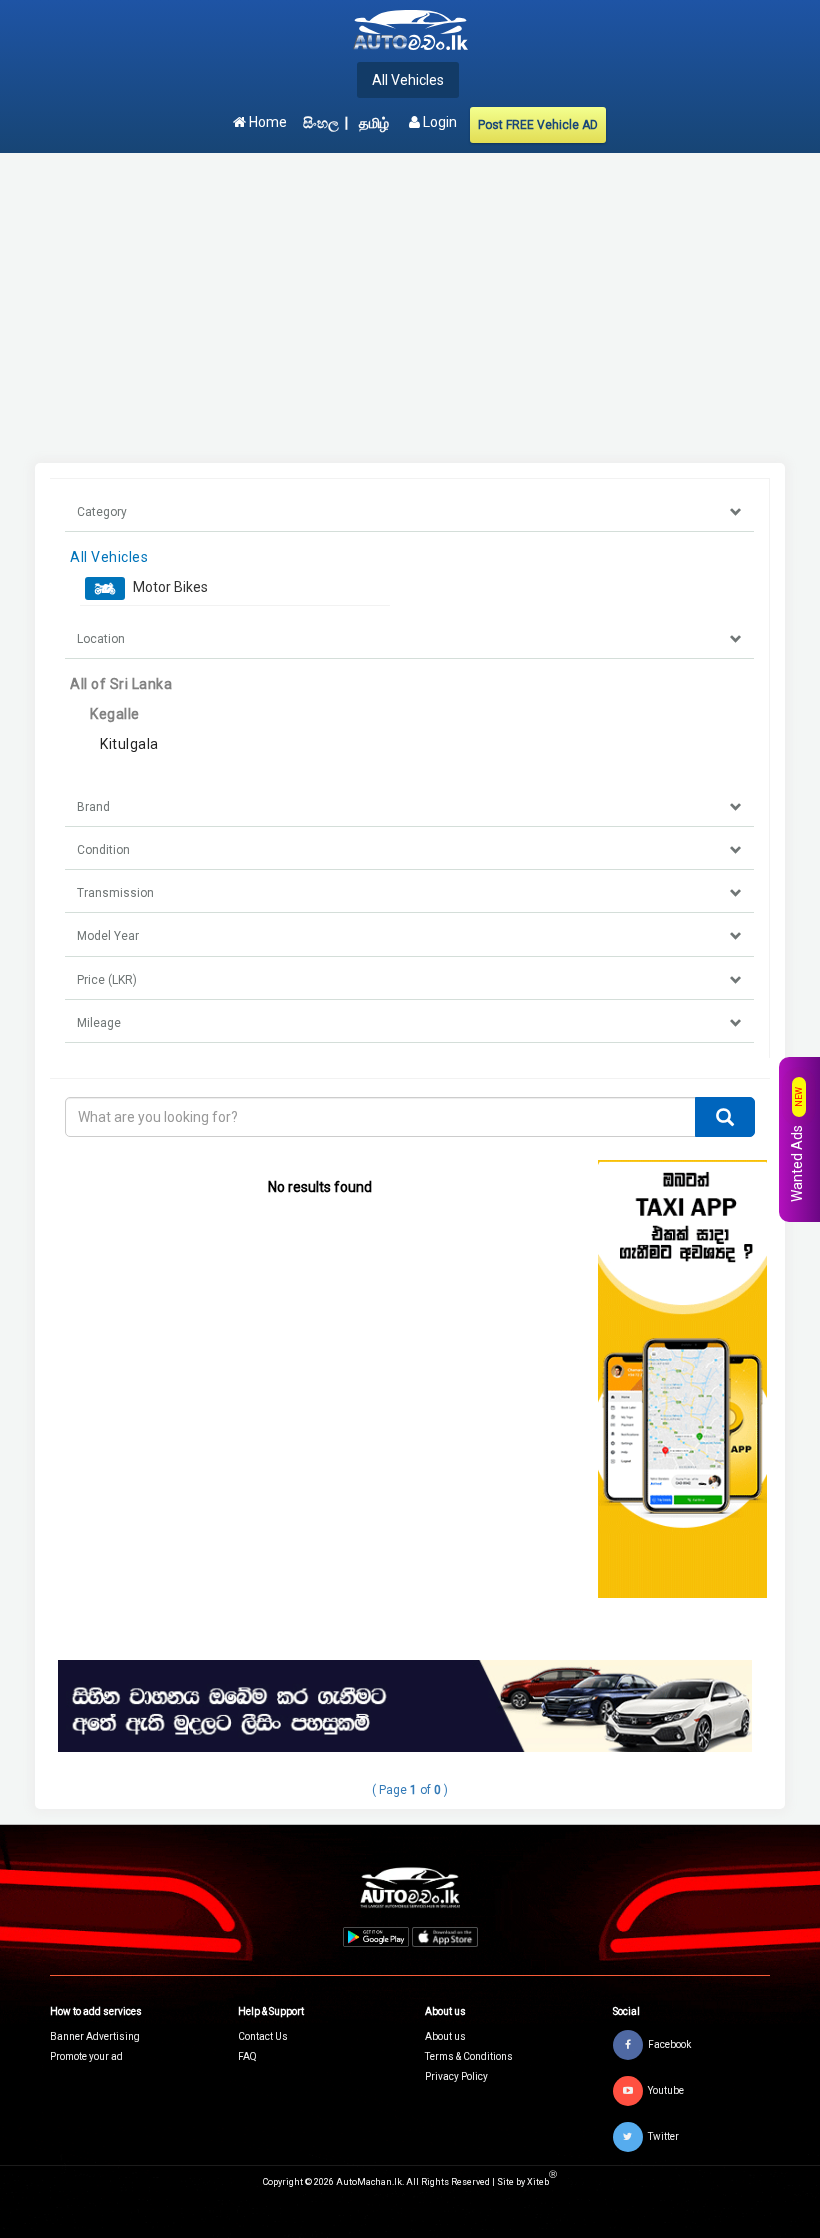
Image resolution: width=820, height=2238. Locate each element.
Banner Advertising (95, 2036)
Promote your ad (86, 2056)
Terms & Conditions (469, 2056)
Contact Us (263, 2036)
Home (266, 122)
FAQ (247, 2056)
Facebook (669, 2043)
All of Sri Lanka (121, 684)
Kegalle (115, 714)
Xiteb (542, 2182)
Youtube (666, 2089)
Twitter (663, 2135)
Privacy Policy (456, 2076)
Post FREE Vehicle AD (538, 125)
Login (438, 122)
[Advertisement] (410, 308)
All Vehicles (408, 80)
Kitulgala (129, 744)
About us (445, 2036)
